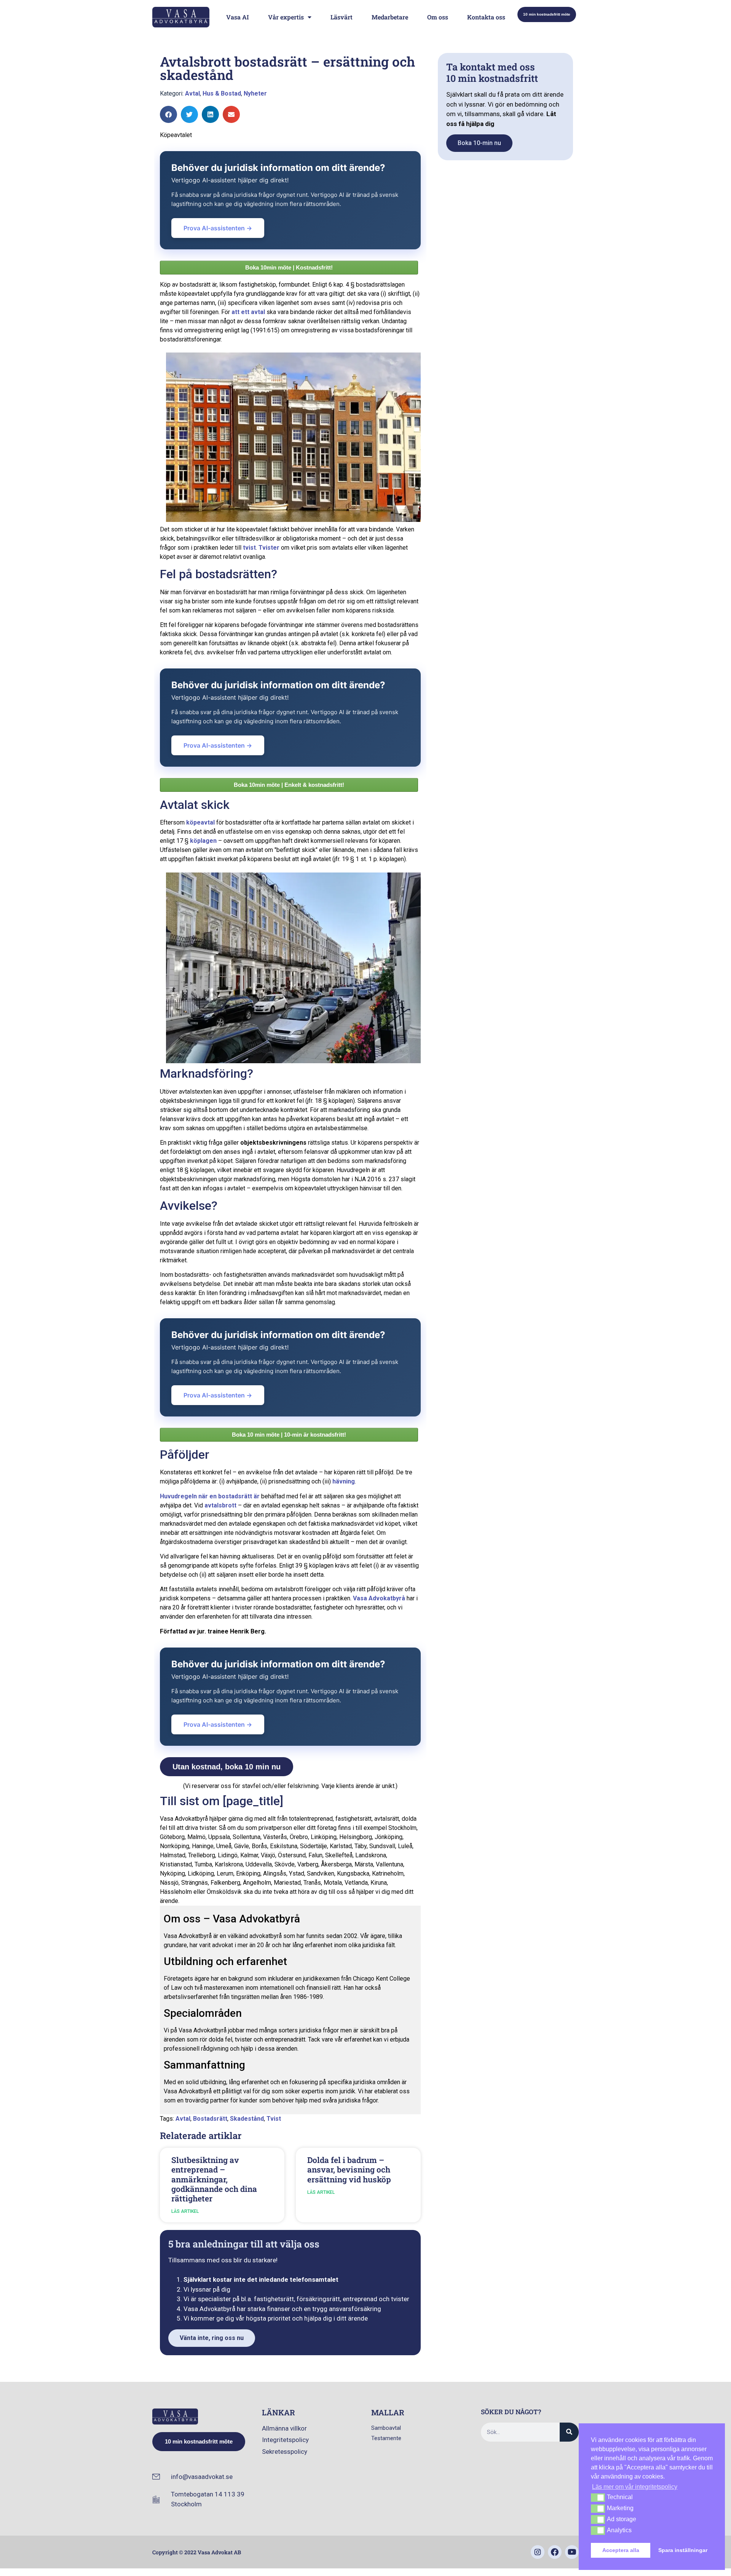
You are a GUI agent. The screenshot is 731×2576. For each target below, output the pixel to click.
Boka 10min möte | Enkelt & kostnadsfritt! (289, 785)
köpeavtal (200, 822)
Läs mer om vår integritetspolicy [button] (635, 2487)
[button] (168, 114)
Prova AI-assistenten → (218, 228)
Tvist (274, 2119)
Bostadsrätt (210, 2119)
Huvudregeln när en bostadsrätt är (210, 1496)
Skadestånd (247, 2119)
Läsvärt (342, 17)
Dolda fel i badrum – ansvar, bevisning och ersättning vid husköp (349, 2169)
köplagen (203, 841)
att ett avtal (248, 312)
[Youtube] (572, 2552)
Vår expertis (286, 17)
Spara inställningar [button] (683, 2550)
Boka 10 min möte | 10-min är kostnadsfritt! (289, 1435)
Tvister (269, 548)
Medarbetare (390, 17)
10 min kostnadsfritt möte (547, 14)
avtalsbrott (220, 1505)
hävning (344, 1481)
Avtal (192, 93)
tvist (249, 548)
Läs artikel (185, 2211)
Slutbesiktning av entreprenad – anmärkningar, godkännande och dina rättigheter (214, 2179)
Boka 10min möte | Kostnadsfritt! (289, 267)
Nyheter (255, 93)
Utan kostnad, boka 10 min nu (227, 1767)
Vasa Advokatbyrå (379, 1598)
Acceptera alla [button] (621, 2550)
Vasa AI (238, 17)
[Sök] (569, 2432)
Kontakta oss (486, 17)
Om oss (438, 17)
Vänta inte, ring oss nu (212, 2338)
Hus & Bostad (222, 93)
